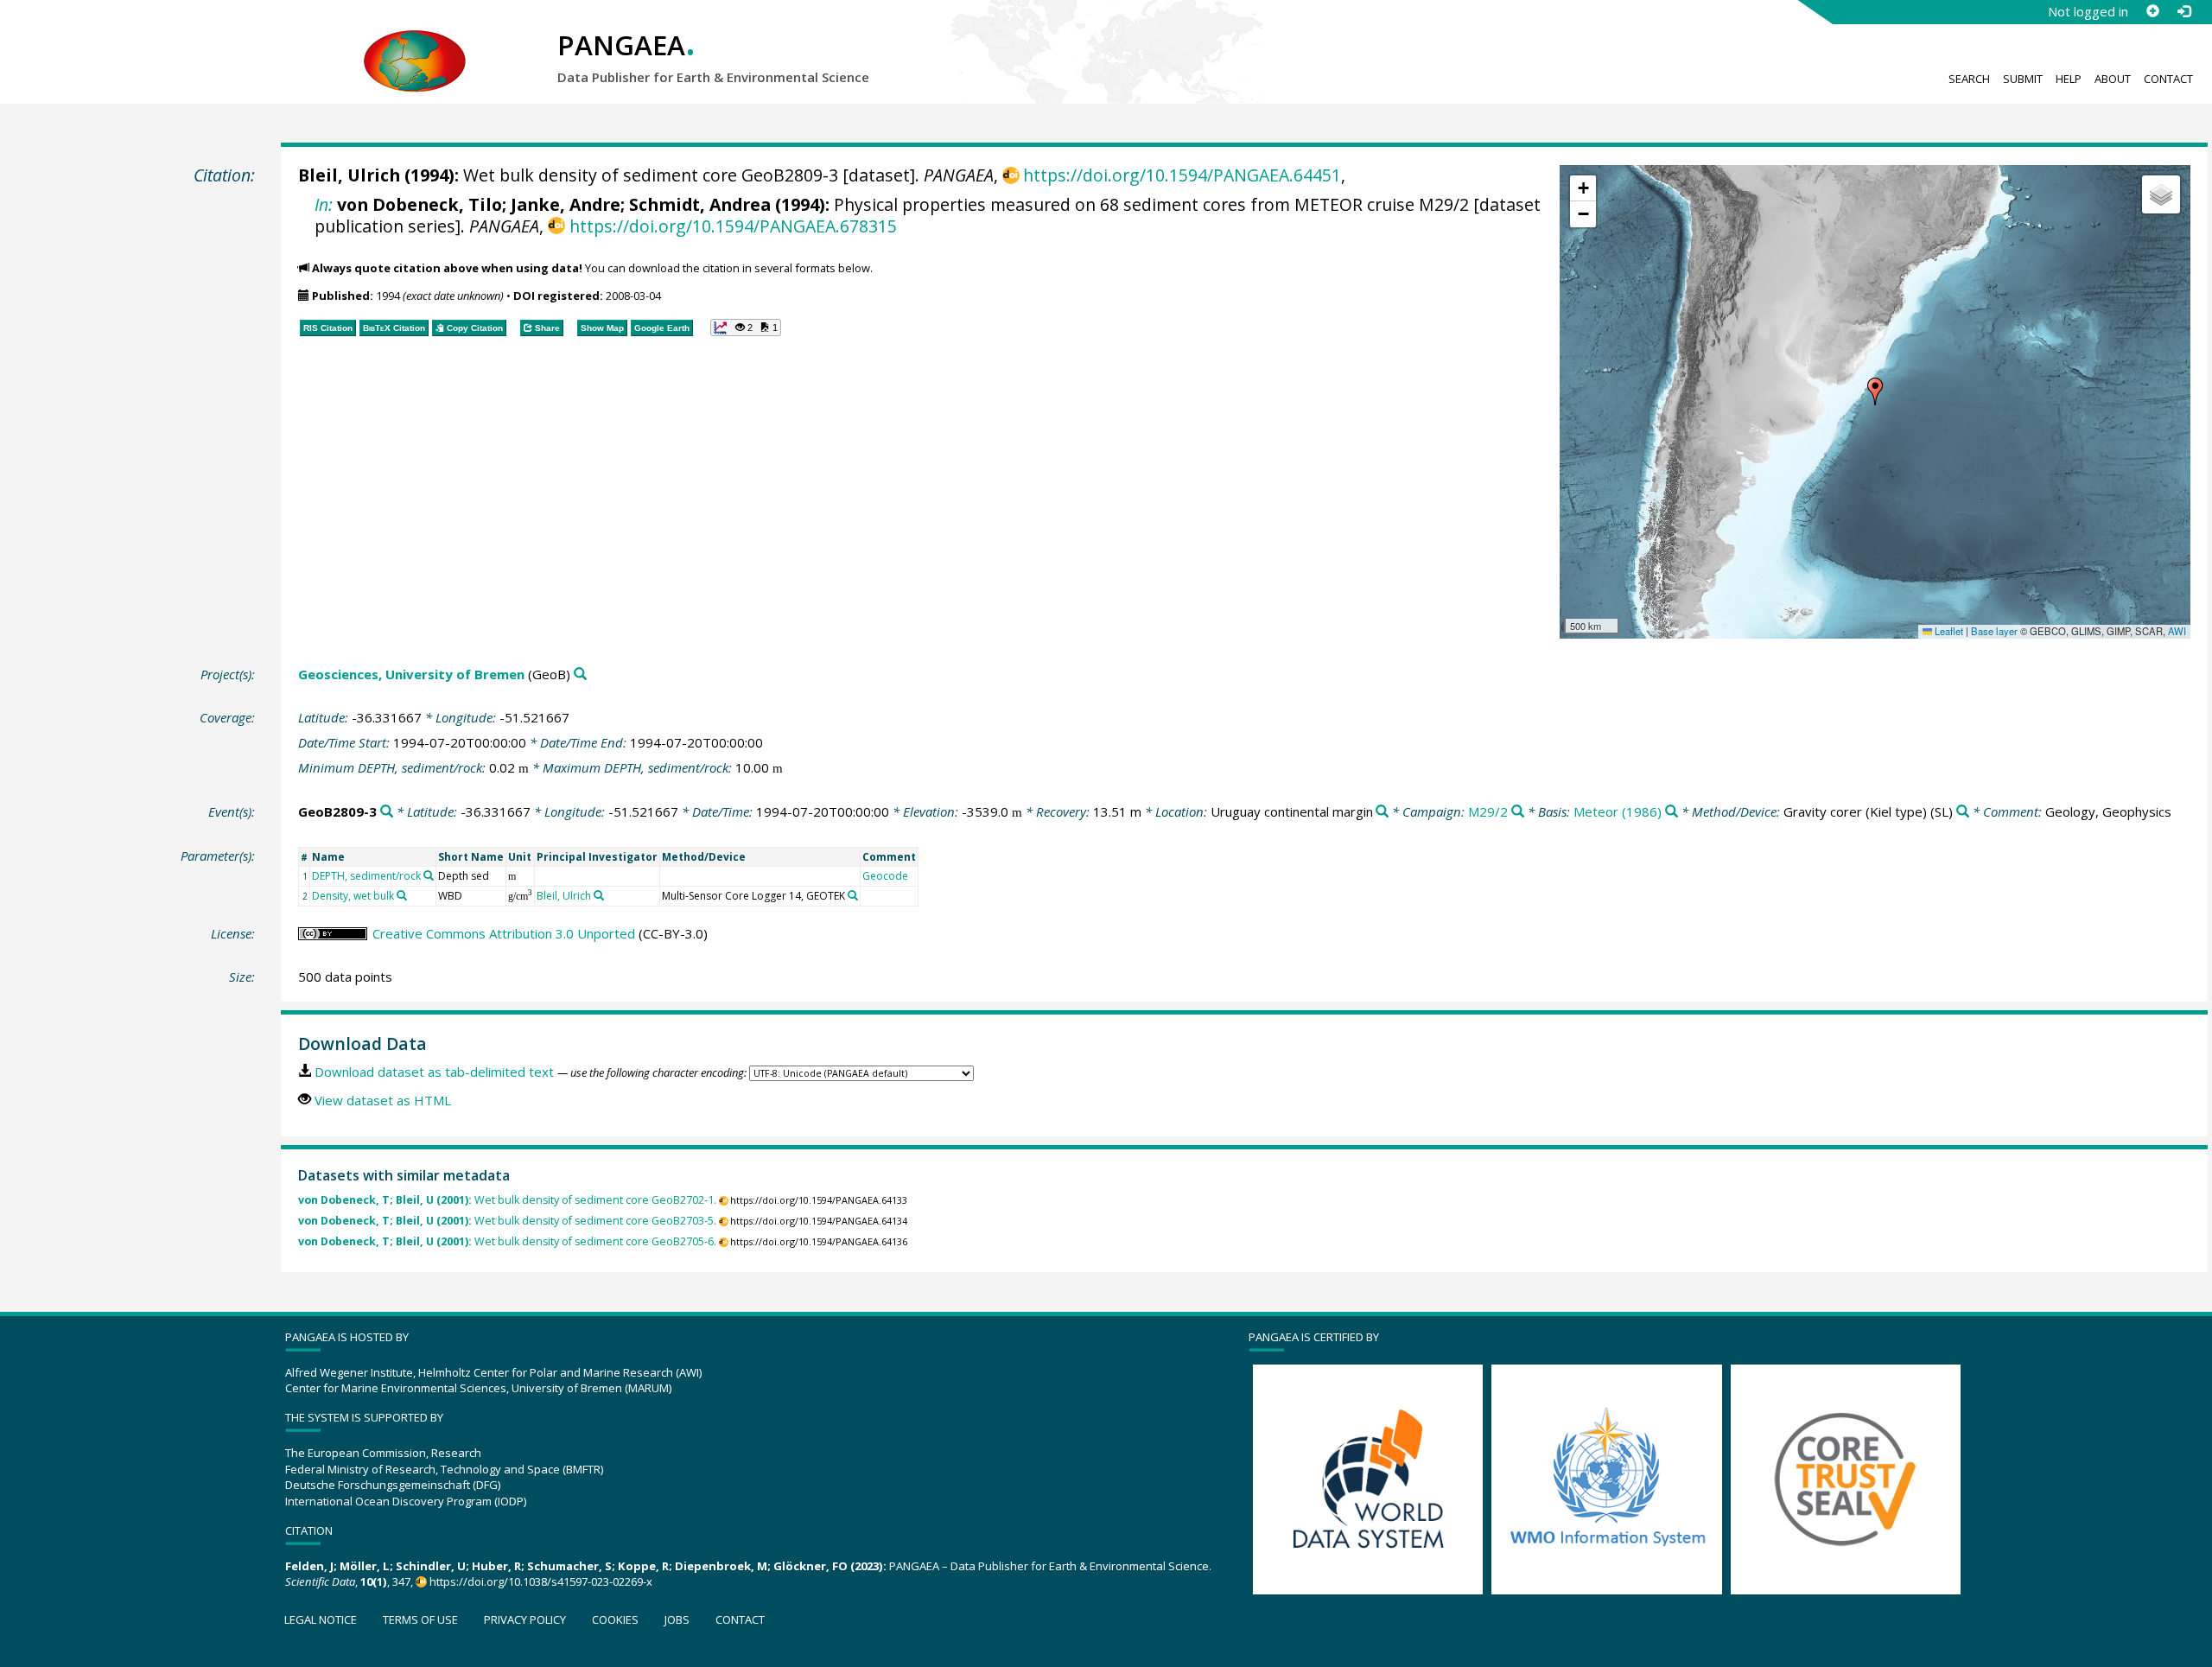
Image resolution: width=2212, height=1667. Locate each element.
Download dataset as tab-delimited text (434, 1072)
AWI (2177, 631)
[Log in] (2183, 11)
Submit (2023, 79)
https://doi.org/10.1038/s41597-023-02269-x (541, 1581)
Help (2069, 79)
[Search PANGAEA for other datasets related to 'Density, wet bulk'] (402, 895)
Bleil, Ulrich (349, 175)
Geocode (885, 876)
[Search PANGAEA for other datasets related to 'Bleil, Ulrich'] (599, 895)
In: (324, 204)
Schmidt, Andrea (700, 204)
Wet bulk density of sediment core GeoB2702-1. (507, 1200)
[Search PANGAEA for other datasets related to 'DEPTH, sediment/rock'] (429, 875)
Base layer (1994, 631)
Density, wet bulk (353, 896)
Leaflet (1948, 631)
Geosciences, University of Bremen (411, 674)
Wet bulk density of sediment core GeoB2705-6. (507, 1241)
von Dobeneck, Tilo (420, 204)
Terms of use (420, 1619)
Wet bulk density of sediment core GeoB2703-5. (507, 1221)
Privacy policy (525, 1619)
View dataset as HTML (383, 1100)
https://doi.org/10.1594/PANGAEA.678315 (733, 226)
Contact (2168, 79)
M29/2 (1488, 811)
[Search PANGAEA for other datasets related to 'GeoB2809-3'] (387, 812)
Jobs (677, 1619)
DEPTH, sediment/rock (366, 876)
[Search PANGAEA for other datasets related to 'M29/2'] (1518, 812)
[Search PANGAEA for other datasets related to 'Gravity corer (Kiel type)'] (1963, 812)
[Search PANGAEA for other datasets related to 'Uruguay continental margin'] (1382, 812)
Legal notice (321, 1619)
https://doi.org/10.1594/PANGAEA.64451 (1182, 175)
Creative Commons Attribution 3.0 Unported (504, 933)
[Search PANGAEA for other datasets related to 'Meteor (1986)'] (1672, 812)
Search (1969, 79)
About (2113, 79)
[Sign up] (2152, 11)
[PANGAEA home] (415, 44)
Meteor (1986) (1618, 811)
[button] (1875, 391)
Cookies (615, 1619)
